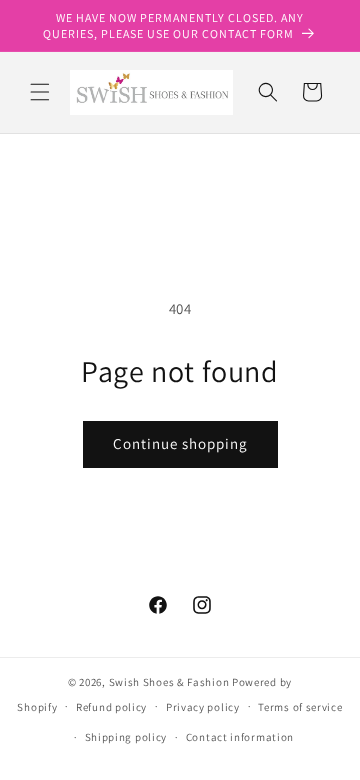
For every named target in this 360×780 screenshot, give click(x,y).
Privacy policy (203, 707)
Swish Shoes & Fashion (170, 682)
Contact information (240, 737)
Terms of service (300, 707)
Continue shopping (180, 443)
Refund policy (111, 707)
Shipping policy (126, 737)
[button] (40, 92)
